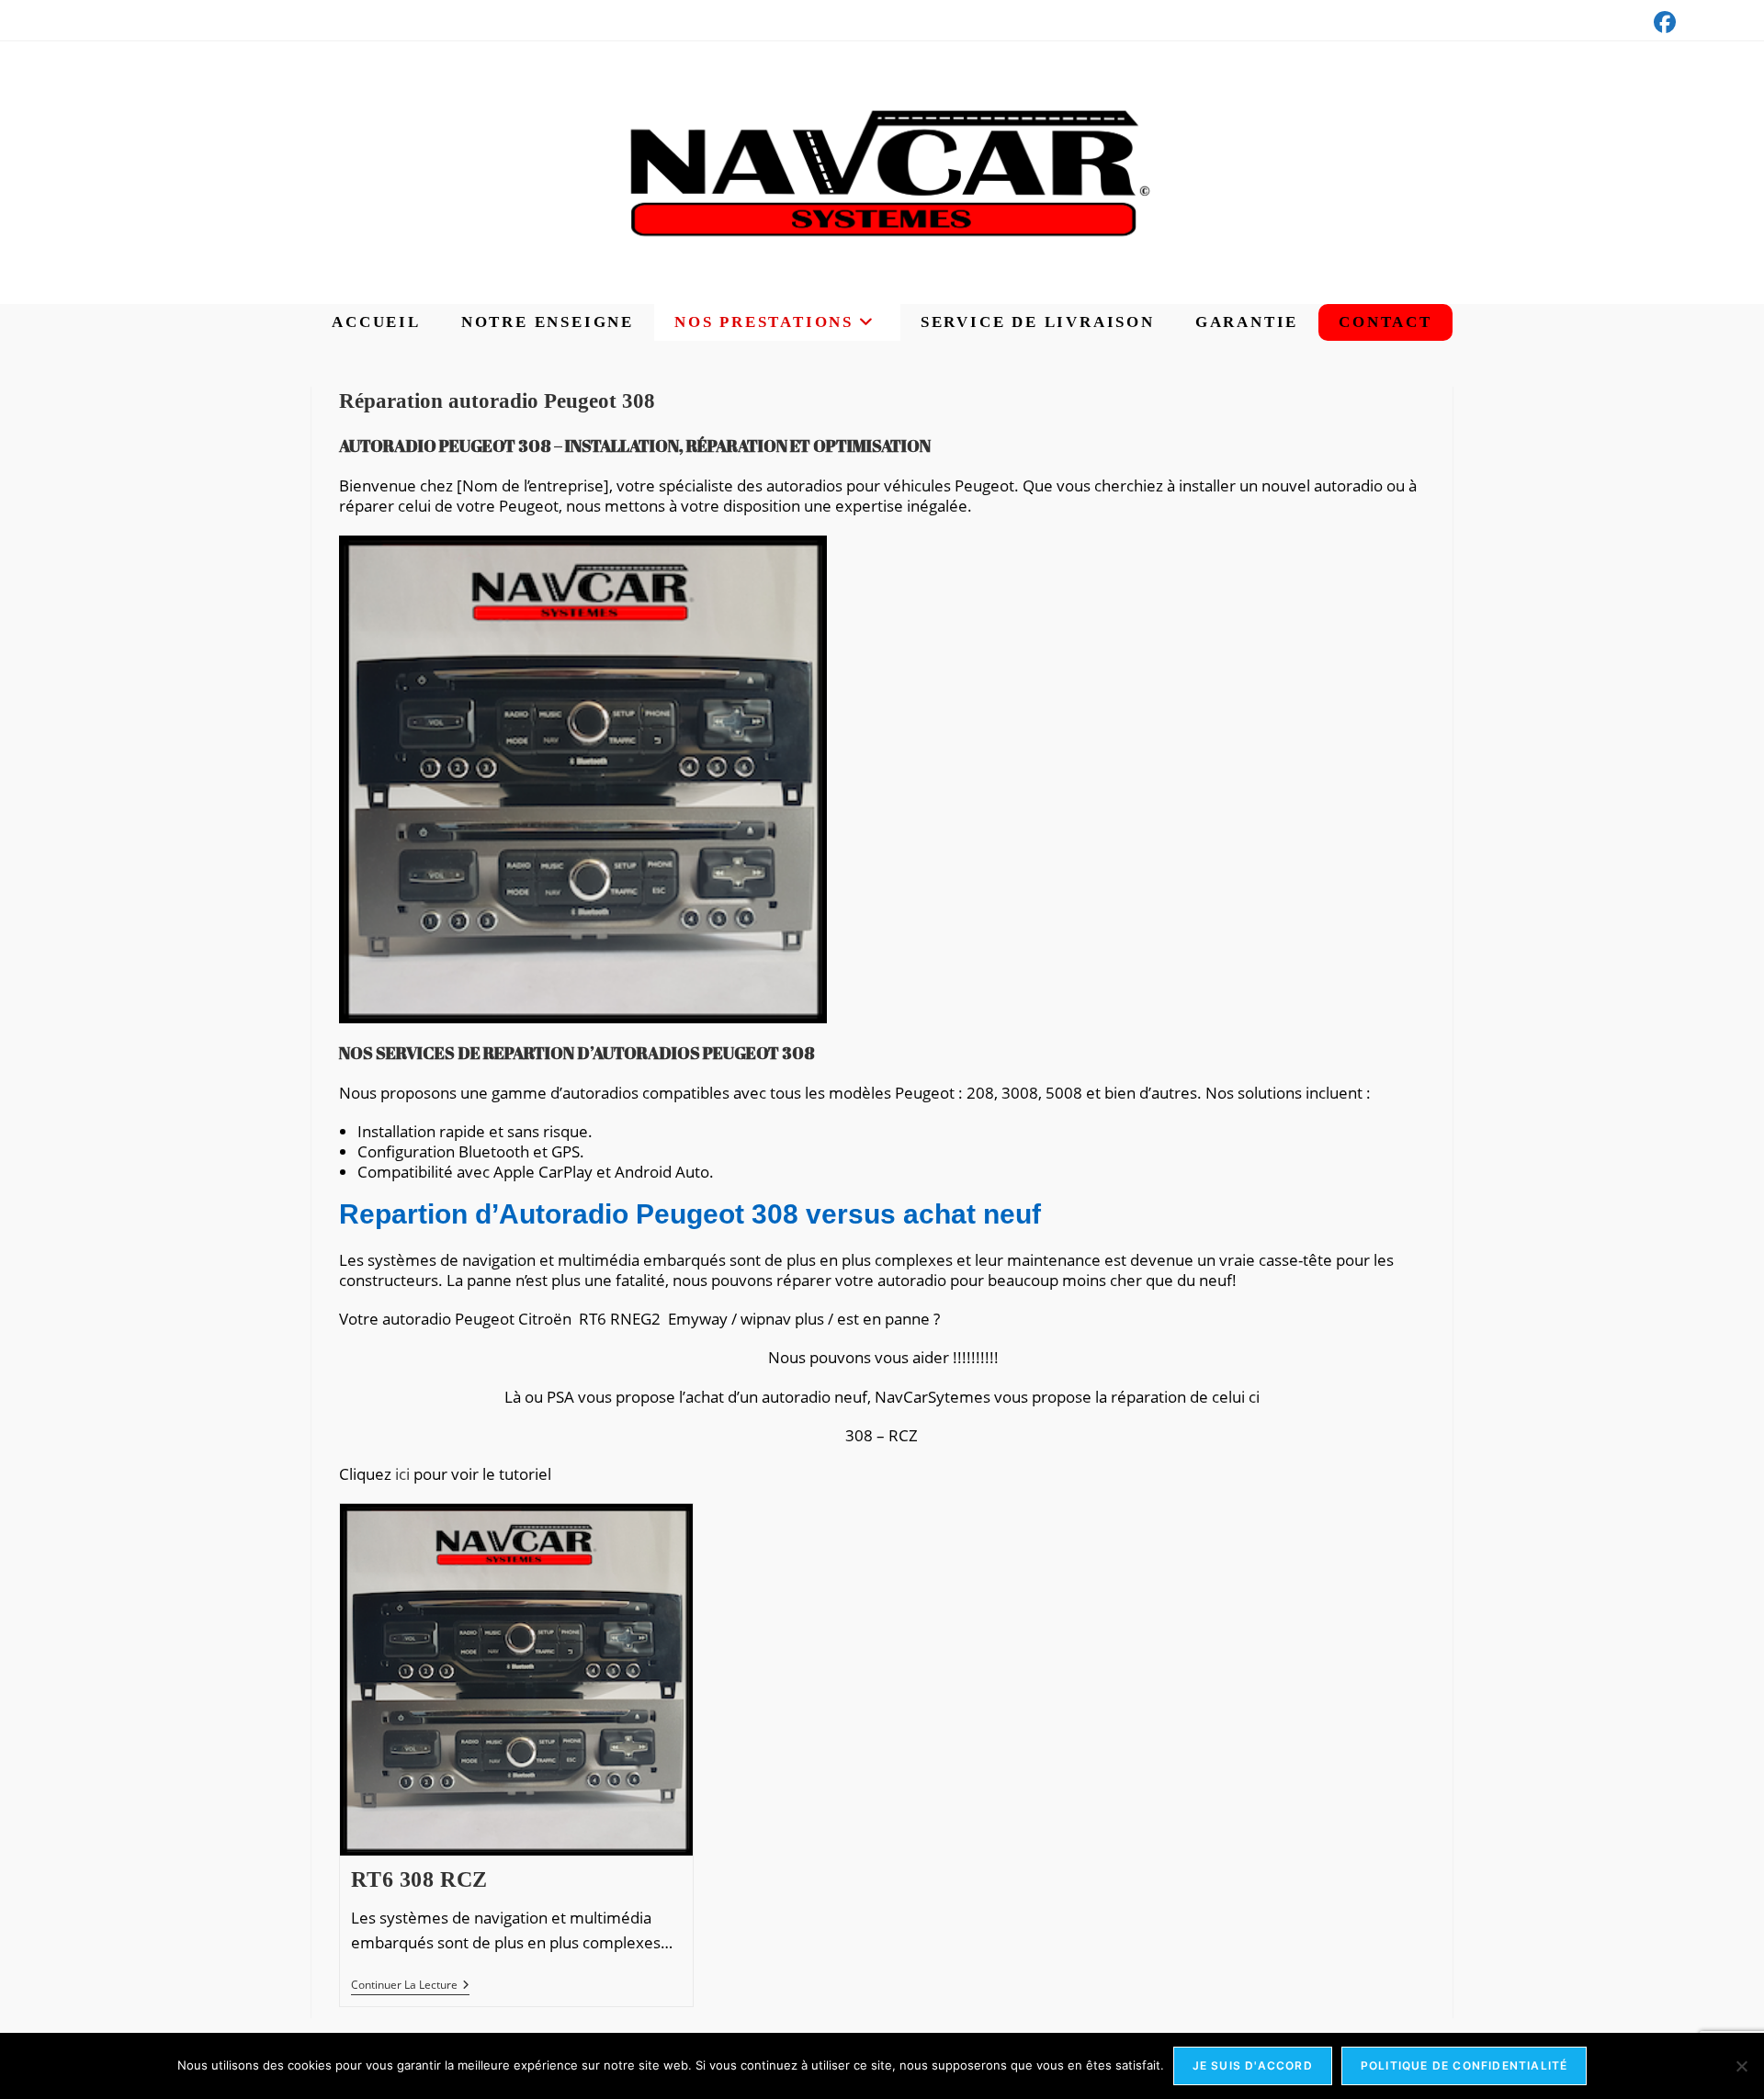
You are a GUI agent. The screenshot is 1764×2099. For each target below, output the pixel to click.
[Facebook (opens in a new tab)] (1662, 22)
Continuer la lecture (410, 1986)
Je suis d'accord (1253, 2065)
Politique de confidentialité (1464, 2065)
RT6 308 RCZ (419, 1879)
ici (402, 1474)
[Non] (1741, 2066)
